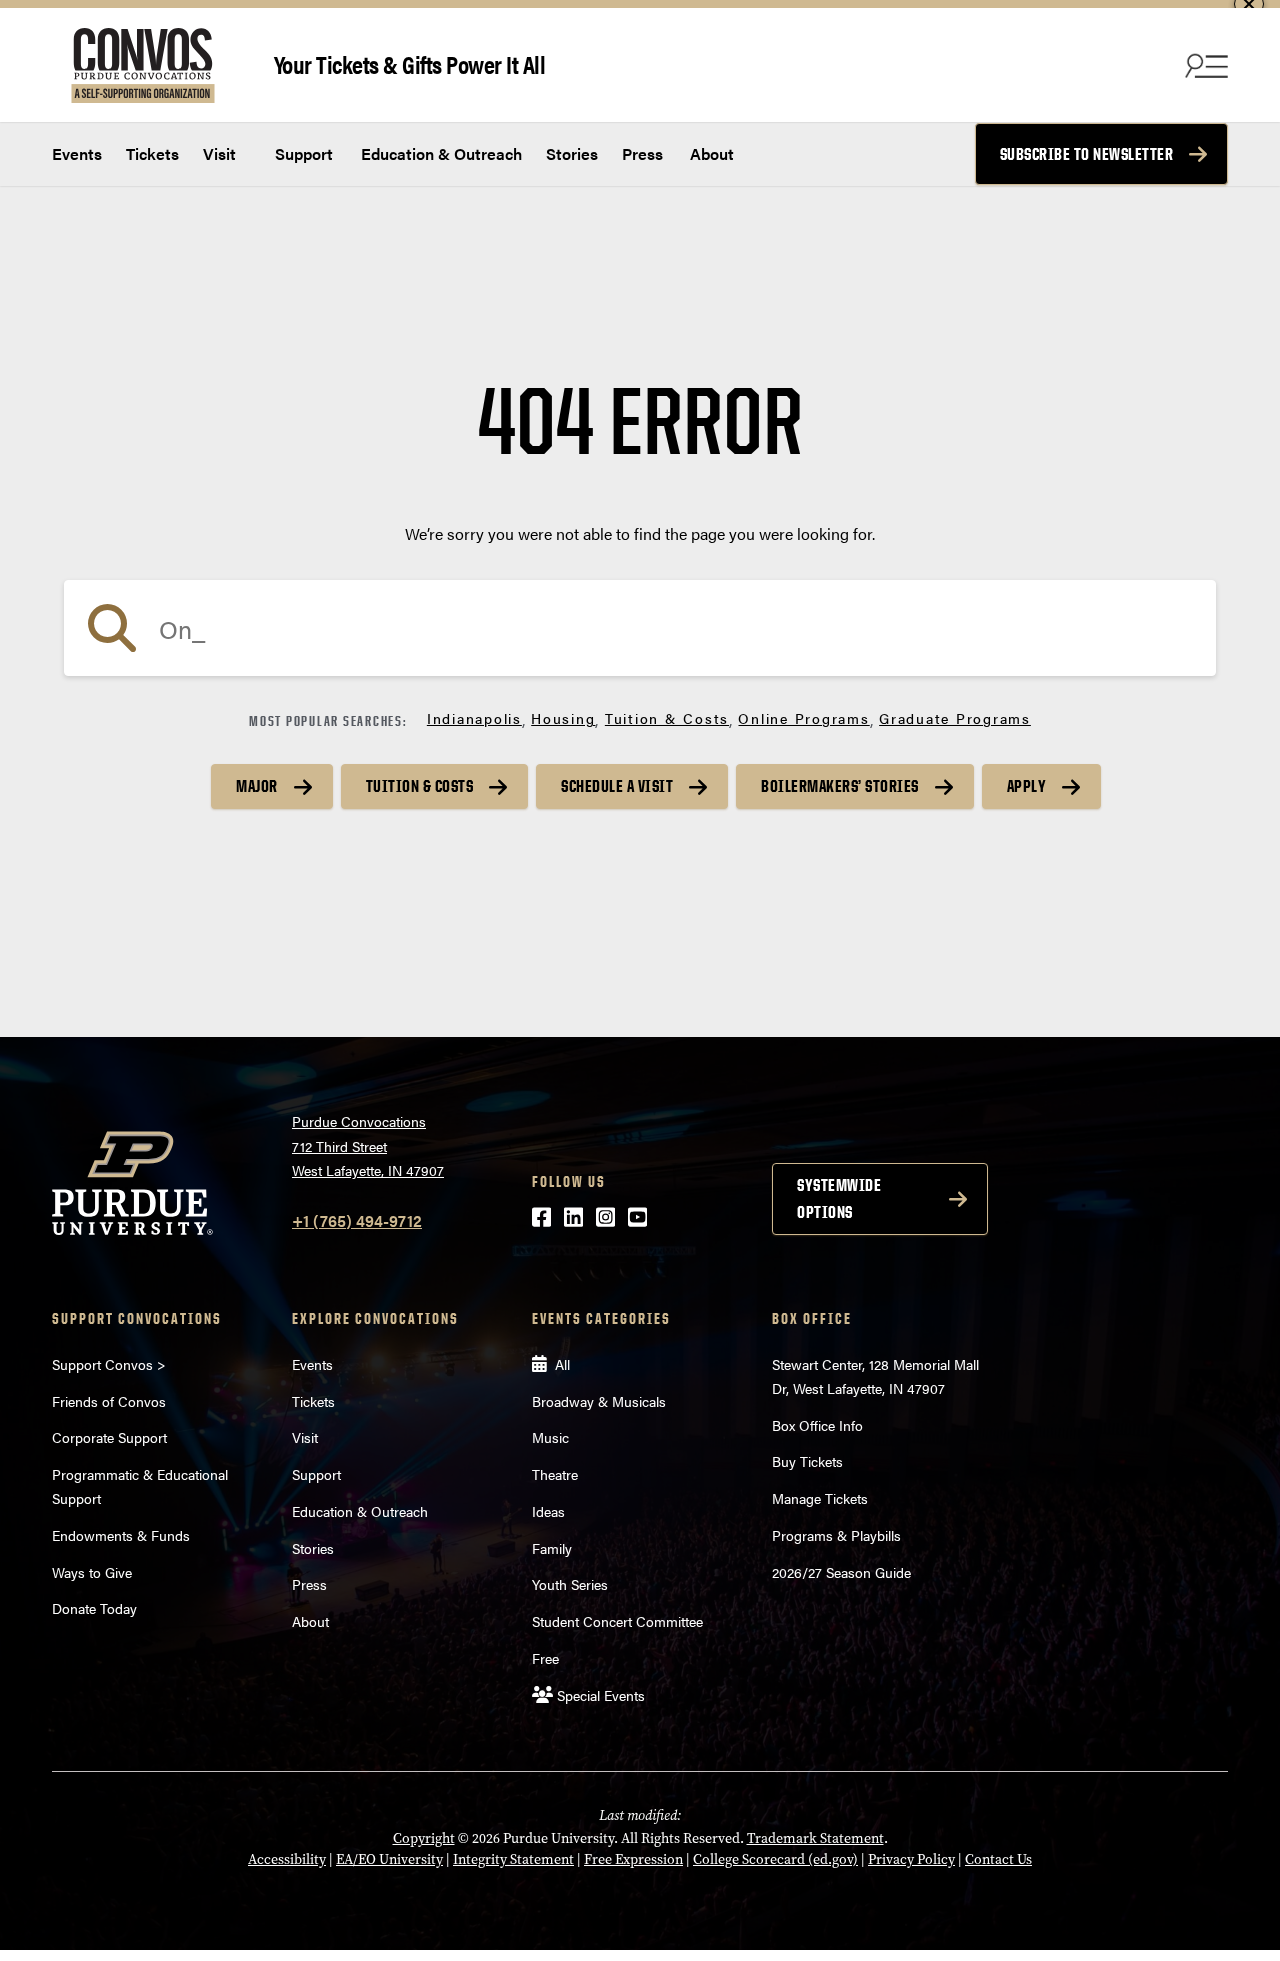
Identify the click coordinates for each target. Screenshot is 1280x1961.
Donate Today (94, 1608)
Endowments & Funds (121, 1535)
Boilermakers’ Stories (840, 786)
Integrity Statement (513, 1859)
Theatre (555, 1474)
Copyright (424, 1838)
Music (550, 1437)
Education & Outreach (439, 153)
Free (545, 1658)
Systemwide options (839, 1198)
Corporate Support (109, 1437)
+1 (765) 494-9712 (357, 1220)
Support (302, 153)
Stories (572, 153)
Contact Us (998, 1859)
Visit (219, 153)
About (712, 153)
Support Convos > (109, 1364)
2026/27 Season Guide (841, 1572)
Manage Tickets (820, 1498)
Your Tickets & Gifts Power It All (410, 63)
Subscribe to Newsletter (1087, 154)
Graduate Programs (955, 718)
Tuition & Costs (667, 718)
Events (77, 153)
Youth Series (570, 1584)
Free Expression (633, 1859)
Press (642, 153)
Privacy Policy (911, 1859)
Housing (563, 718)
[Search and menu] (1204, 65)
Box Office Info (817, 1425)
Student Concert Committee (617, 1621)
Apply (1027, 786)
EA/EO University (389, 1859)
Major (257, 786)
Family (552, 1548)
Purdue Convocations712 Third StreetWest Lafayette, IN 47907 (368, 1145)
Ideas (548, 1511)
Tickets (152, 153)
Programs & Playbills (836, 1535)
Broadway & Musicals (599, 1401)
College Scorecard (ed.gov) (775, 1859)
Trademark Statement (815, 1838)
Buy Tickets (807, 1461)
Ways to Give (92, 1572)
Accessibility (287, 1859)
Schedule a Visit (617, 786)
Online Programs (803, 718)
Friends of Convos (109, 1401)
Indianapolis (474, 718)
